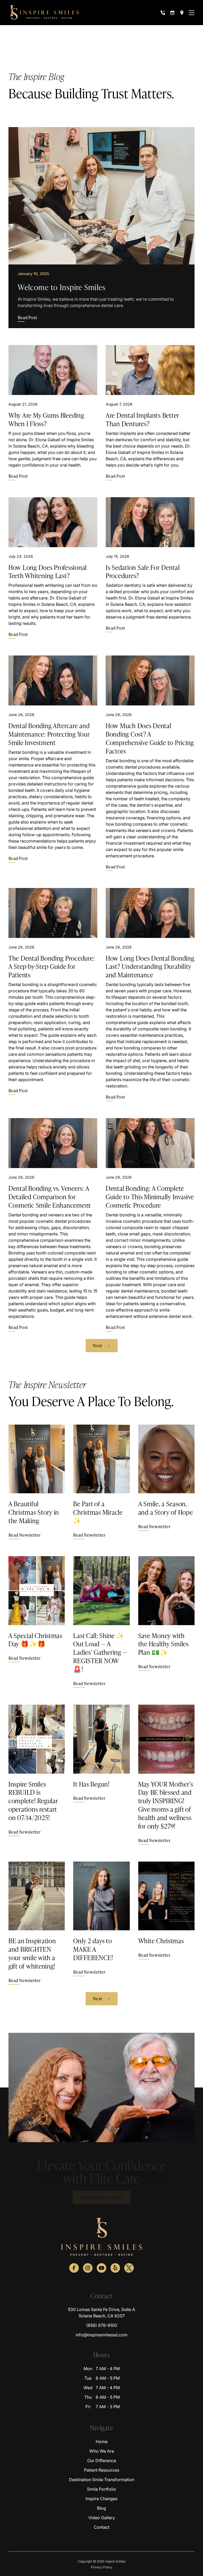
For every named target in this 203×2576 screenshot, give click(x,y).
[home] (44, 13)
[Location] (182, 13)
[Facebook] (74, 2268)
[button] (192, 13)
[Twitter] (129, 2268)
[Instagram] (88, 2268)
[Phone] (163, 13)
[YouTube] (101, 2268)
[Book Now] (172, 13)
